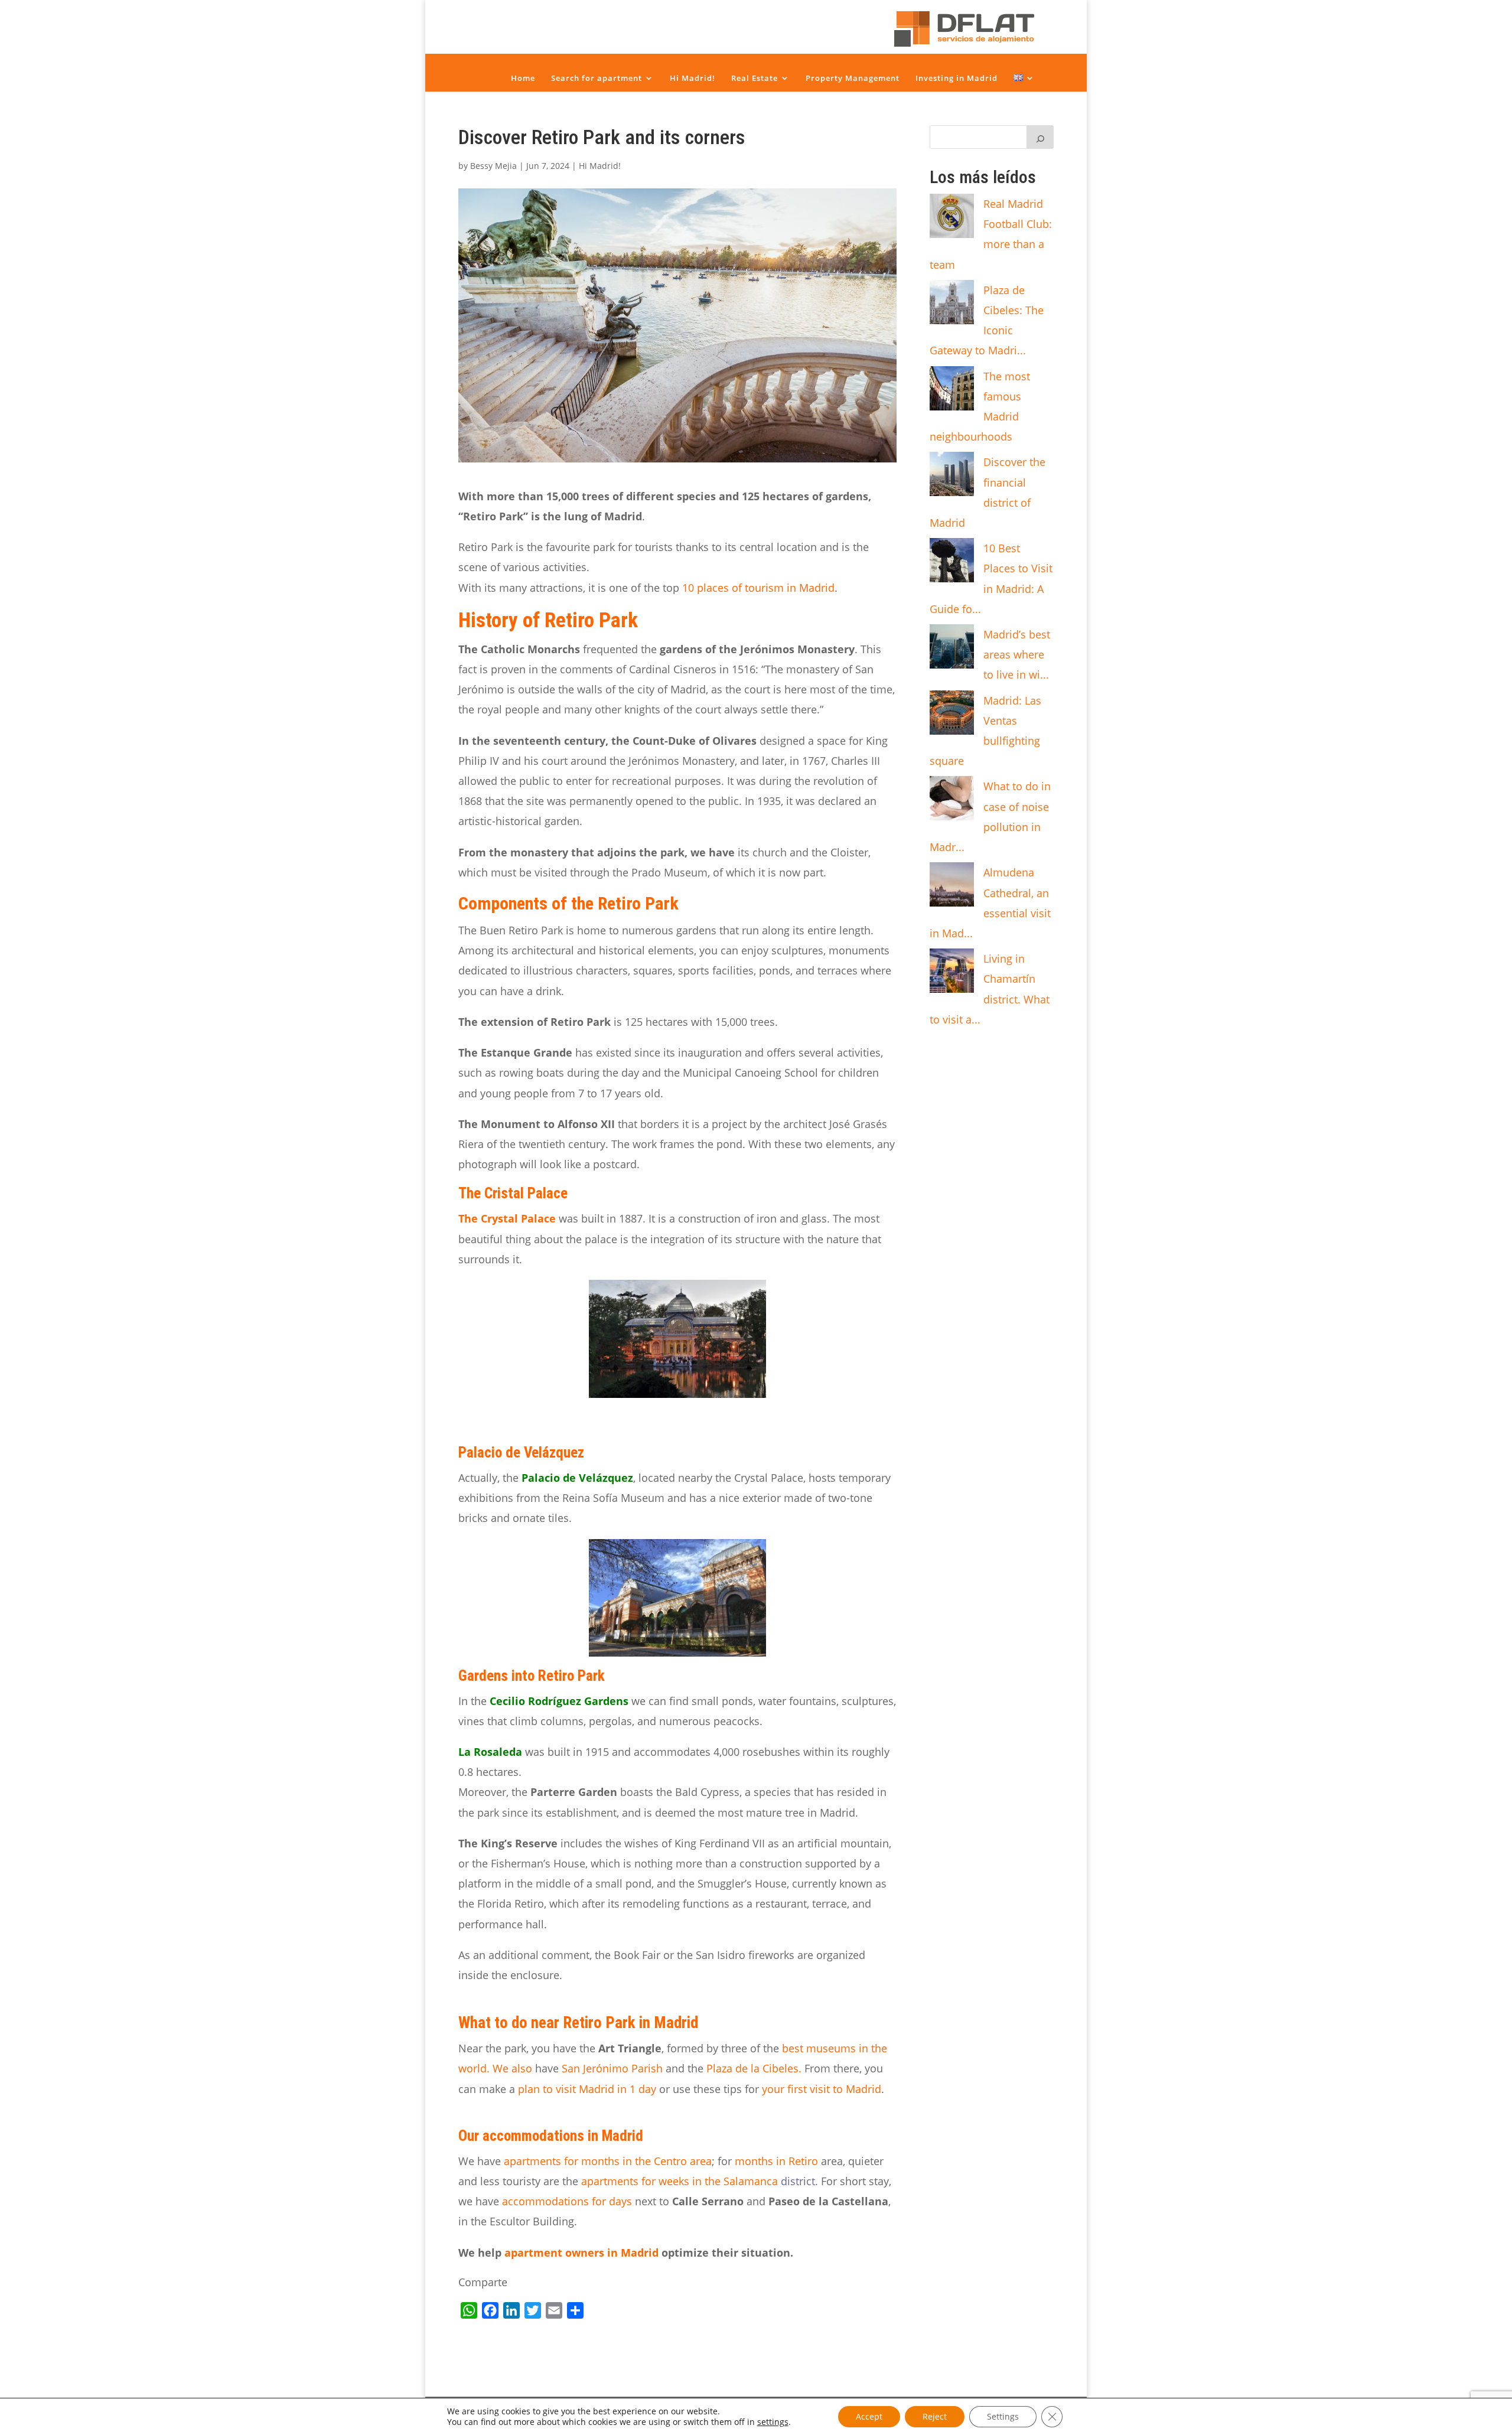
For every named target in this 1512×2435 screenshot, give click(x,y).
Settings (1003, 2416)
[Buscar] (1040, 137)
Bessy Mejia (493, 166)
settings (773, 2422)
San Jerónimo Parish (614, 2068)
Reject (935, 2416)
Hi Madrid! (693, 78)
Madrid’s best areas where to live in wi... (1017, 654)
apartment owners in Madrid (581, 2253)
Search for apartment (597, 78)
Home (523, 78)
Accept (869, 2416)
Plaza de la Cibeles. (755, 2068)
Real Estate (755, 78)
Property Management (853, 78)
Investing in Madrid (957, 78)
